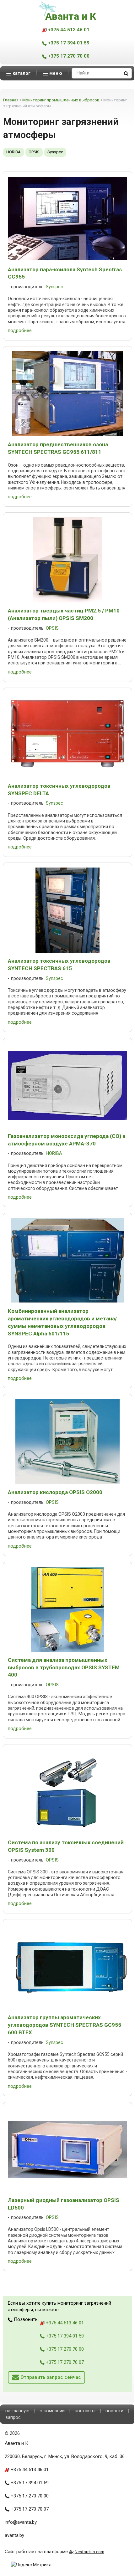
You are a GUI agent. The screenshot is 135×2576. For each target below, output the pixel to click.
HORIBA (13, 152)
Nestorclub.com (89, 2552)
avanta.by (14, 2535)
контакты (85, 2411)
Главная (11, 100)
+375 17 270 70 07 (64, 2362)
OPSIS (34, 152)
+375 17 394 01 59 (68, 43)
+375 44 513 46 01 (68, 30)
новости (114, 2411)
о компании (52, 2411)
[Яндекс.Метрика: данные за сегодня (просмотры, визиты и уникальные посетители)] (31, 2565)
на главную (17, 2411)
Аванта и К (71, 16)
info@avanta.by (21, 2522)
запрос (13, 2417)
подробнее (20, 330)
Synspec (55, 152)
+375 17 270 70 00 (68, 56)
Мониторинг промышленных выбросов (61, 100)
